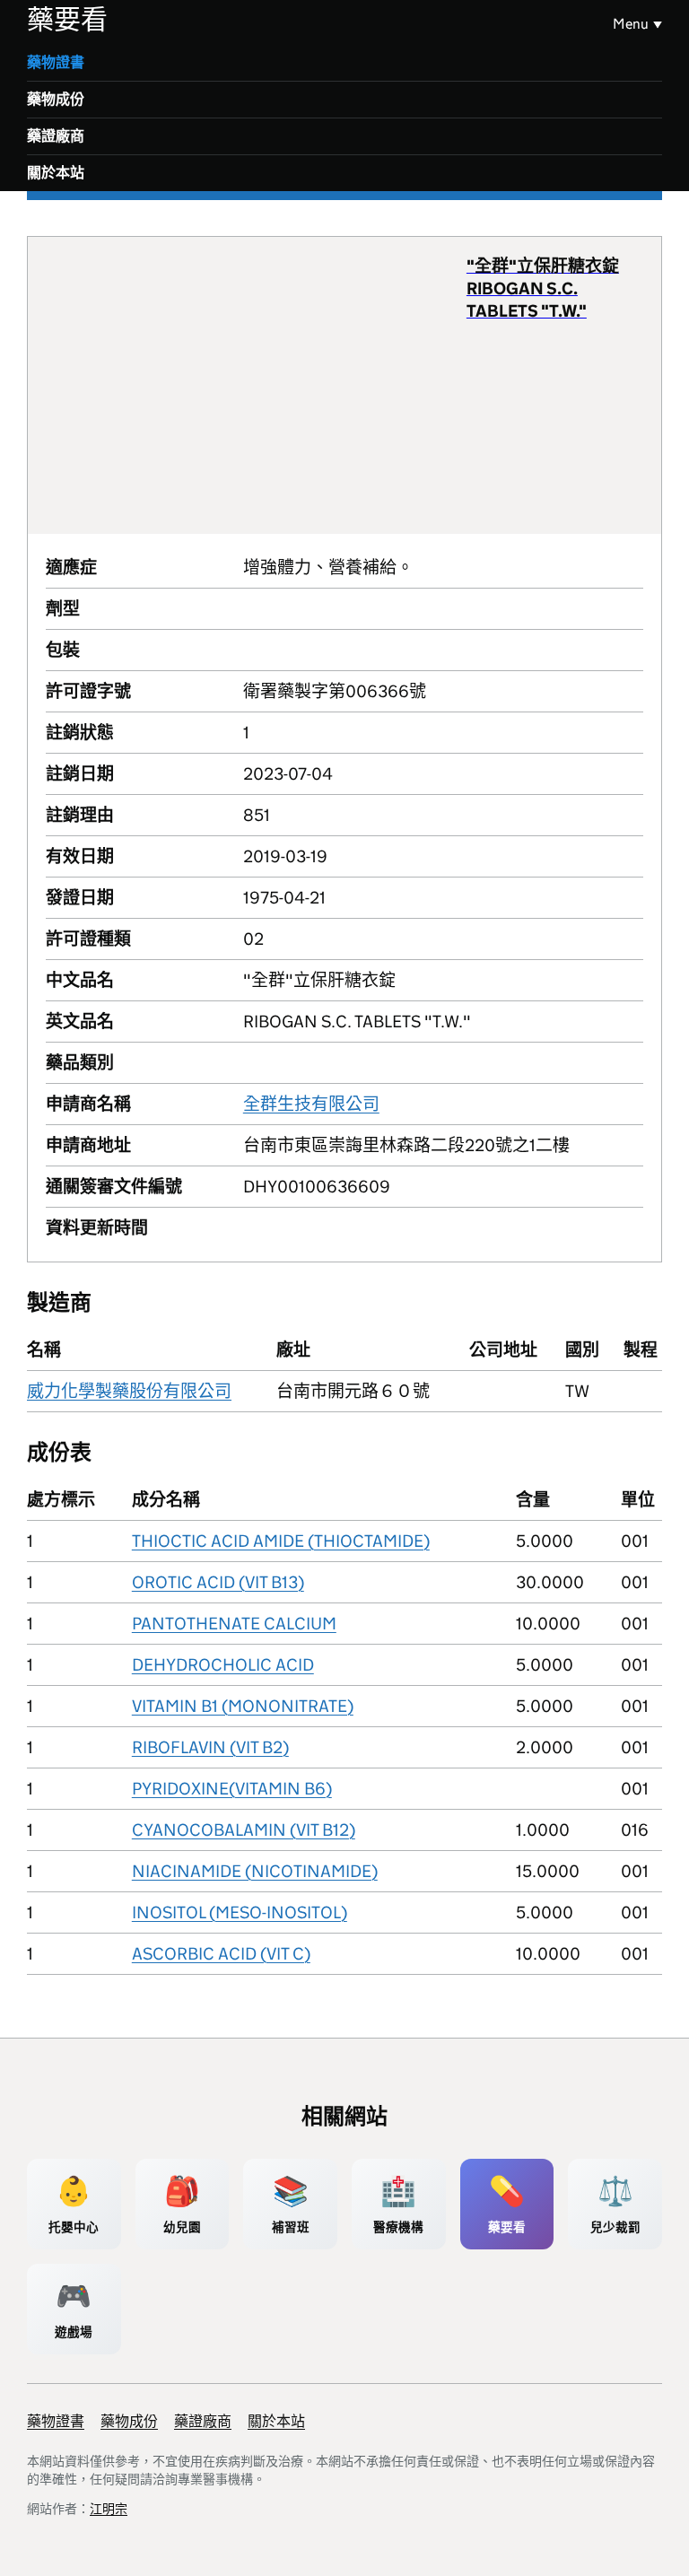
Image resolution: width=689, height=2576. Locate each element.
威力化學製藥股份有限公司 (129, 1391)
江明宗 (109, 2509)
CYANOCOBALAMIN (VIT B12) (244, 1830)
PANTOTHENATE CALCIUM (234, 1624)
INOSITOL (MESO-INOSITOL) (240, 1912)
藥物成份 (56, 99)
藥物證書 (56, 62)
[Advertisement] (256, 385)
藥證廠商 (56, 136)
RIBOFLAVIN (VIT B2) (210, 1747)
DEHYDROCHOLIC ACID (223, 1665)
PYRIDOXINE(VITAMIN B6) (232, 1789)
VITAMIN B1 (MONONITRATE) (243, 1706)
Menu (631, 24)
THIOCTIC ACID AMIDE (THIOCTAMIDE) (281, 1541)
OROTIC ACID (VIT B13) (218, 1582)
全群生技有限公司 (311, 1104)
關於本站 (56, 173)
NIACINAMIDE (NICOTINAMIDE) (255, 1871)
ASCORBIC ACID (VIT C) (221, 1954)
